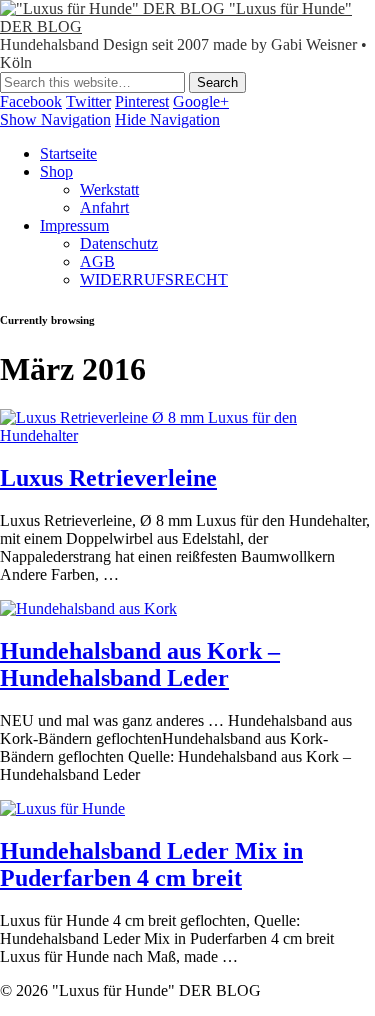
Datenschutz (119, 243)
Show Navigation (55, 119)
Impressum (74, 225)
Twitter (88, 101)
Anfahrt (104, 207)
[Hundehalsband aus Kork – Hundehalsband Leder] (88, 608)
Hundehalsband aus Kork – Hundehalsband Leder (140, 664)
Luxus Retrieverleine (108, 478)
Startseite (68, 153)
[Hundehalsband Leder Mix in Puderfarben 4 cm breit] (62, 808)
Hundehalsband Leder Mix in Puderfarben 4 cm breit (151, 864)
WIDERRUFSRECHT (154, 279)
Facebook (31, 101)
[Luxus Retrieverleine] (187, 435)
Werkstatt (109, 189)
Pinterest (142, 101)
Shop (56, 171)
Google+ (201, 101)
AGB (97, 261)
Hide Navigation (167, 119)
